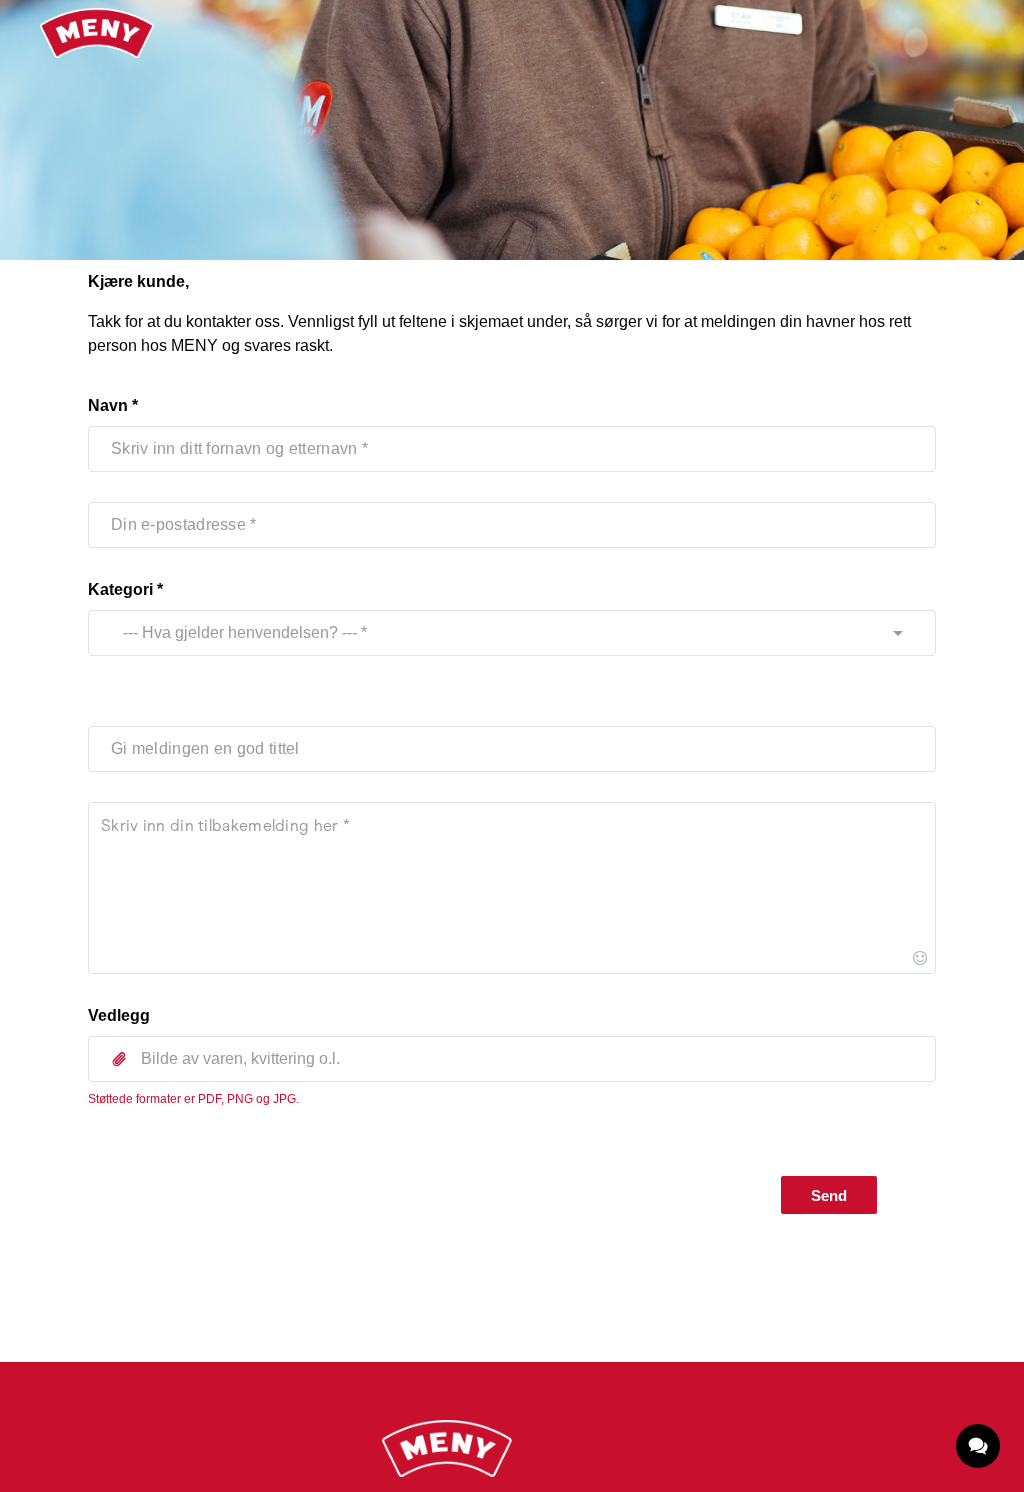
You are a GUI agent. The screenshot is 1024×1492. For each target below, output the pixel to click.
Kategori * (125, 589)
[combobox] (493, 633)
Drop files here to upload (512, 1103)
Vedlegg (119, 1015)
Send (829, 1195)
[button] (512, 1059)
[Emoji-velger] (920, 958)
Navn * (113, 405)
